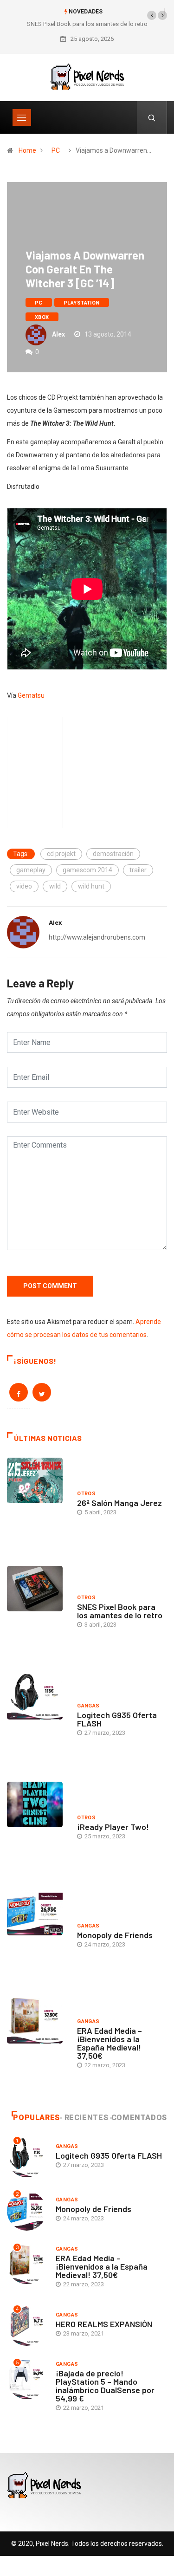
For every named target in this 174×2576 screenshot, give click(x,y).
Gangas (88, 1706)
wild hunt (91, 886)
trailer (138, 870)
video (24, 886)
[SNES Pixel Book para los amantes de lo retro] (37, 1613)
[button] (152, 15)
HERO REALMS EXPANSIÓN (104, 2324)
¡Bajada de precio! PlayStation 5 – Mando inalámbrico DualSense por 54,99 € (105, 2386)
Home (27, 150)
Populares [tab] (36, 2118)
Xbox (42, 317)
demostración (113, 854)
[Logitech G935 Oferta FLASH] (37, 1721)
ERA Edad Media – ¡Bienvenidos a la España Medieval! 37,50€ (110, 2043)
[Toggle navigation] (22, 117)
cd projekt (61, 854)
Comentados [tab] (139, 2118)
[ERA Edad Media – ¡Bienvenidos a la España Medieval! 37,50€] (37, 2045)
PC (56, 150)
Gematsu (31, 695)
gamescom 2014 (87, 870)
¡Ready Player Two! (113, 1827)
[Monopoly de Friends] (37, 1937)
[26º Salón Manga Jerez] (37, 1505)
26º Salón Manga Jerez (119, 1503)
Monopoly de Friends (115, 1935)
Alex (58, 334)
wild (55, 886)
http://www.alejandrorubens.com (97, 937)
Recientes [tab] (87, 2118)
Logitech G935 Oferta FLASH (117, 1719)
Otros (86, 1494)
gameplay (31, 870)
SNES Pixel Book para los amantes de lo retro (87, 24)
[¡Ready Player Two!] (37, 1829)
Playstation (82, 303)
